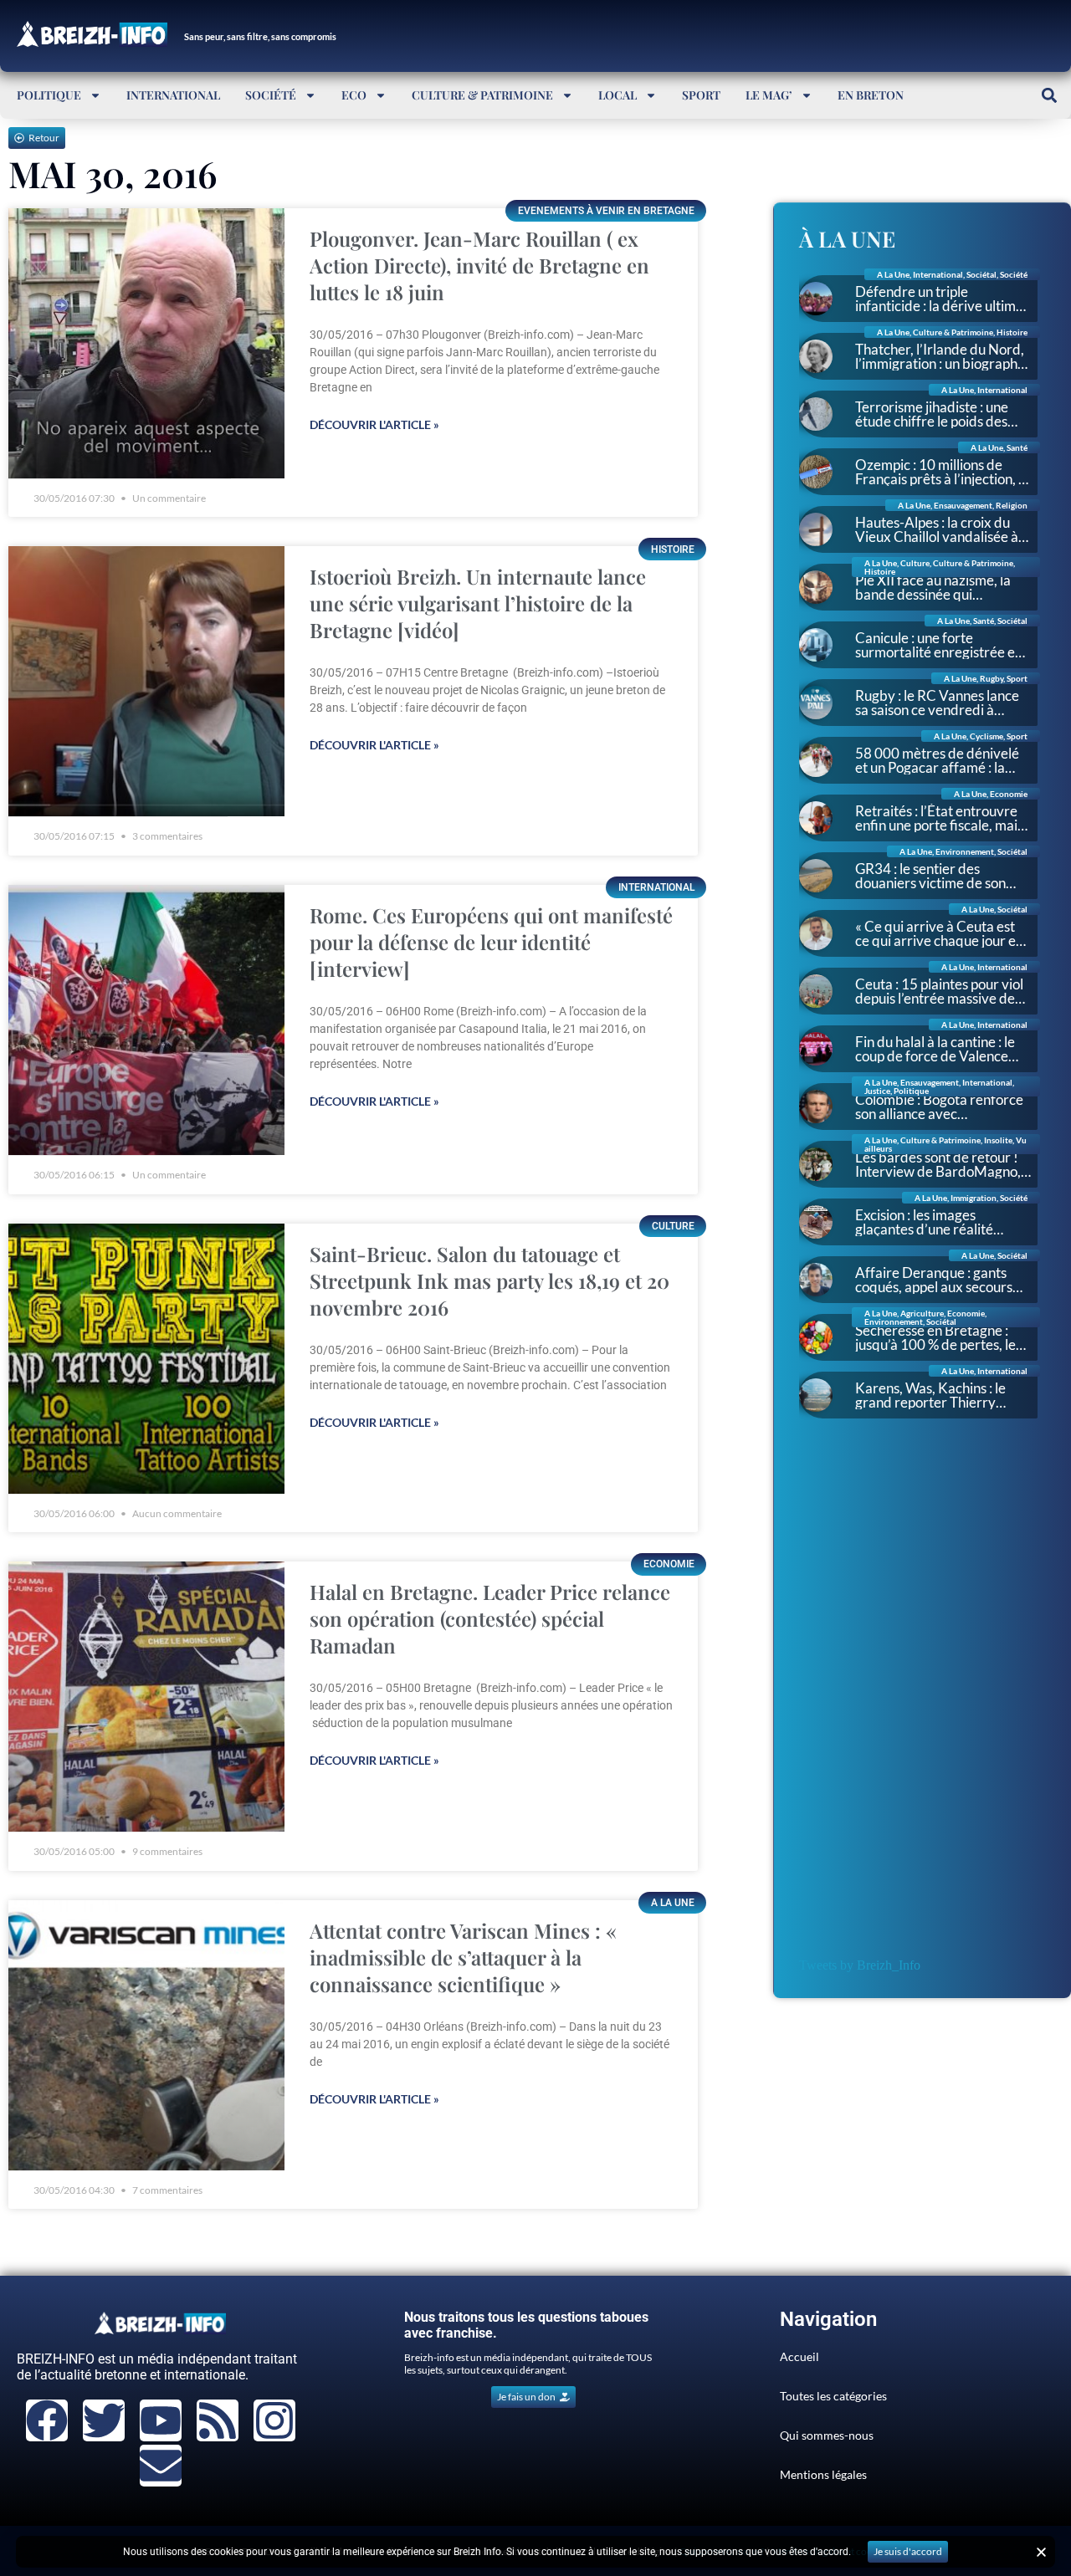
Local (617, 95)
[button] (1049, 95)
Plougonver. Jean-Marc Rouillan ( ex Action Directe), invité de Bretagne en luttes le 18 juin (479, 265)
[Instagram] (274, 2420)
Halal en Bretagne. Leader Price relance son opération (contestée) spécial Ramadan (490, 1618)
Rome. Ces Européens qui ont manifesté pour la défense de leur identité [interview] (491, 942)
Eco (354, 95)
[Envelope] (161, 2466)
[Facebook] (47, 2420)
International (173, 95)
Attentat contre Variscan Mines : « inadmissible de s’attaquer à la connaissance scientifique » (463, 1957)
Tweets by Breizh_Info (860, 1965)
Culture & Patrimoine (482, 95)
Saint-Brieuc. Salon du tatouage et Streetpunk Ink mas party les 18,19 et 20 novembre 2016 (489, 1280)
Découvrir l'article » (374, 424)
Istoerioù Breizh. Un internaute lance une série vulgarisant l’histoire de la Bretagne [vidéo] (478, 603)
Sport (701, 95)
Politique (49, 95)
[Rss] (218, 2420)
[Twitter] (104, 2420)
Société (271, 95)
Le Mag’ (769, 95)
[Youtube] (161, 2420)
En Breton (871, 95)
